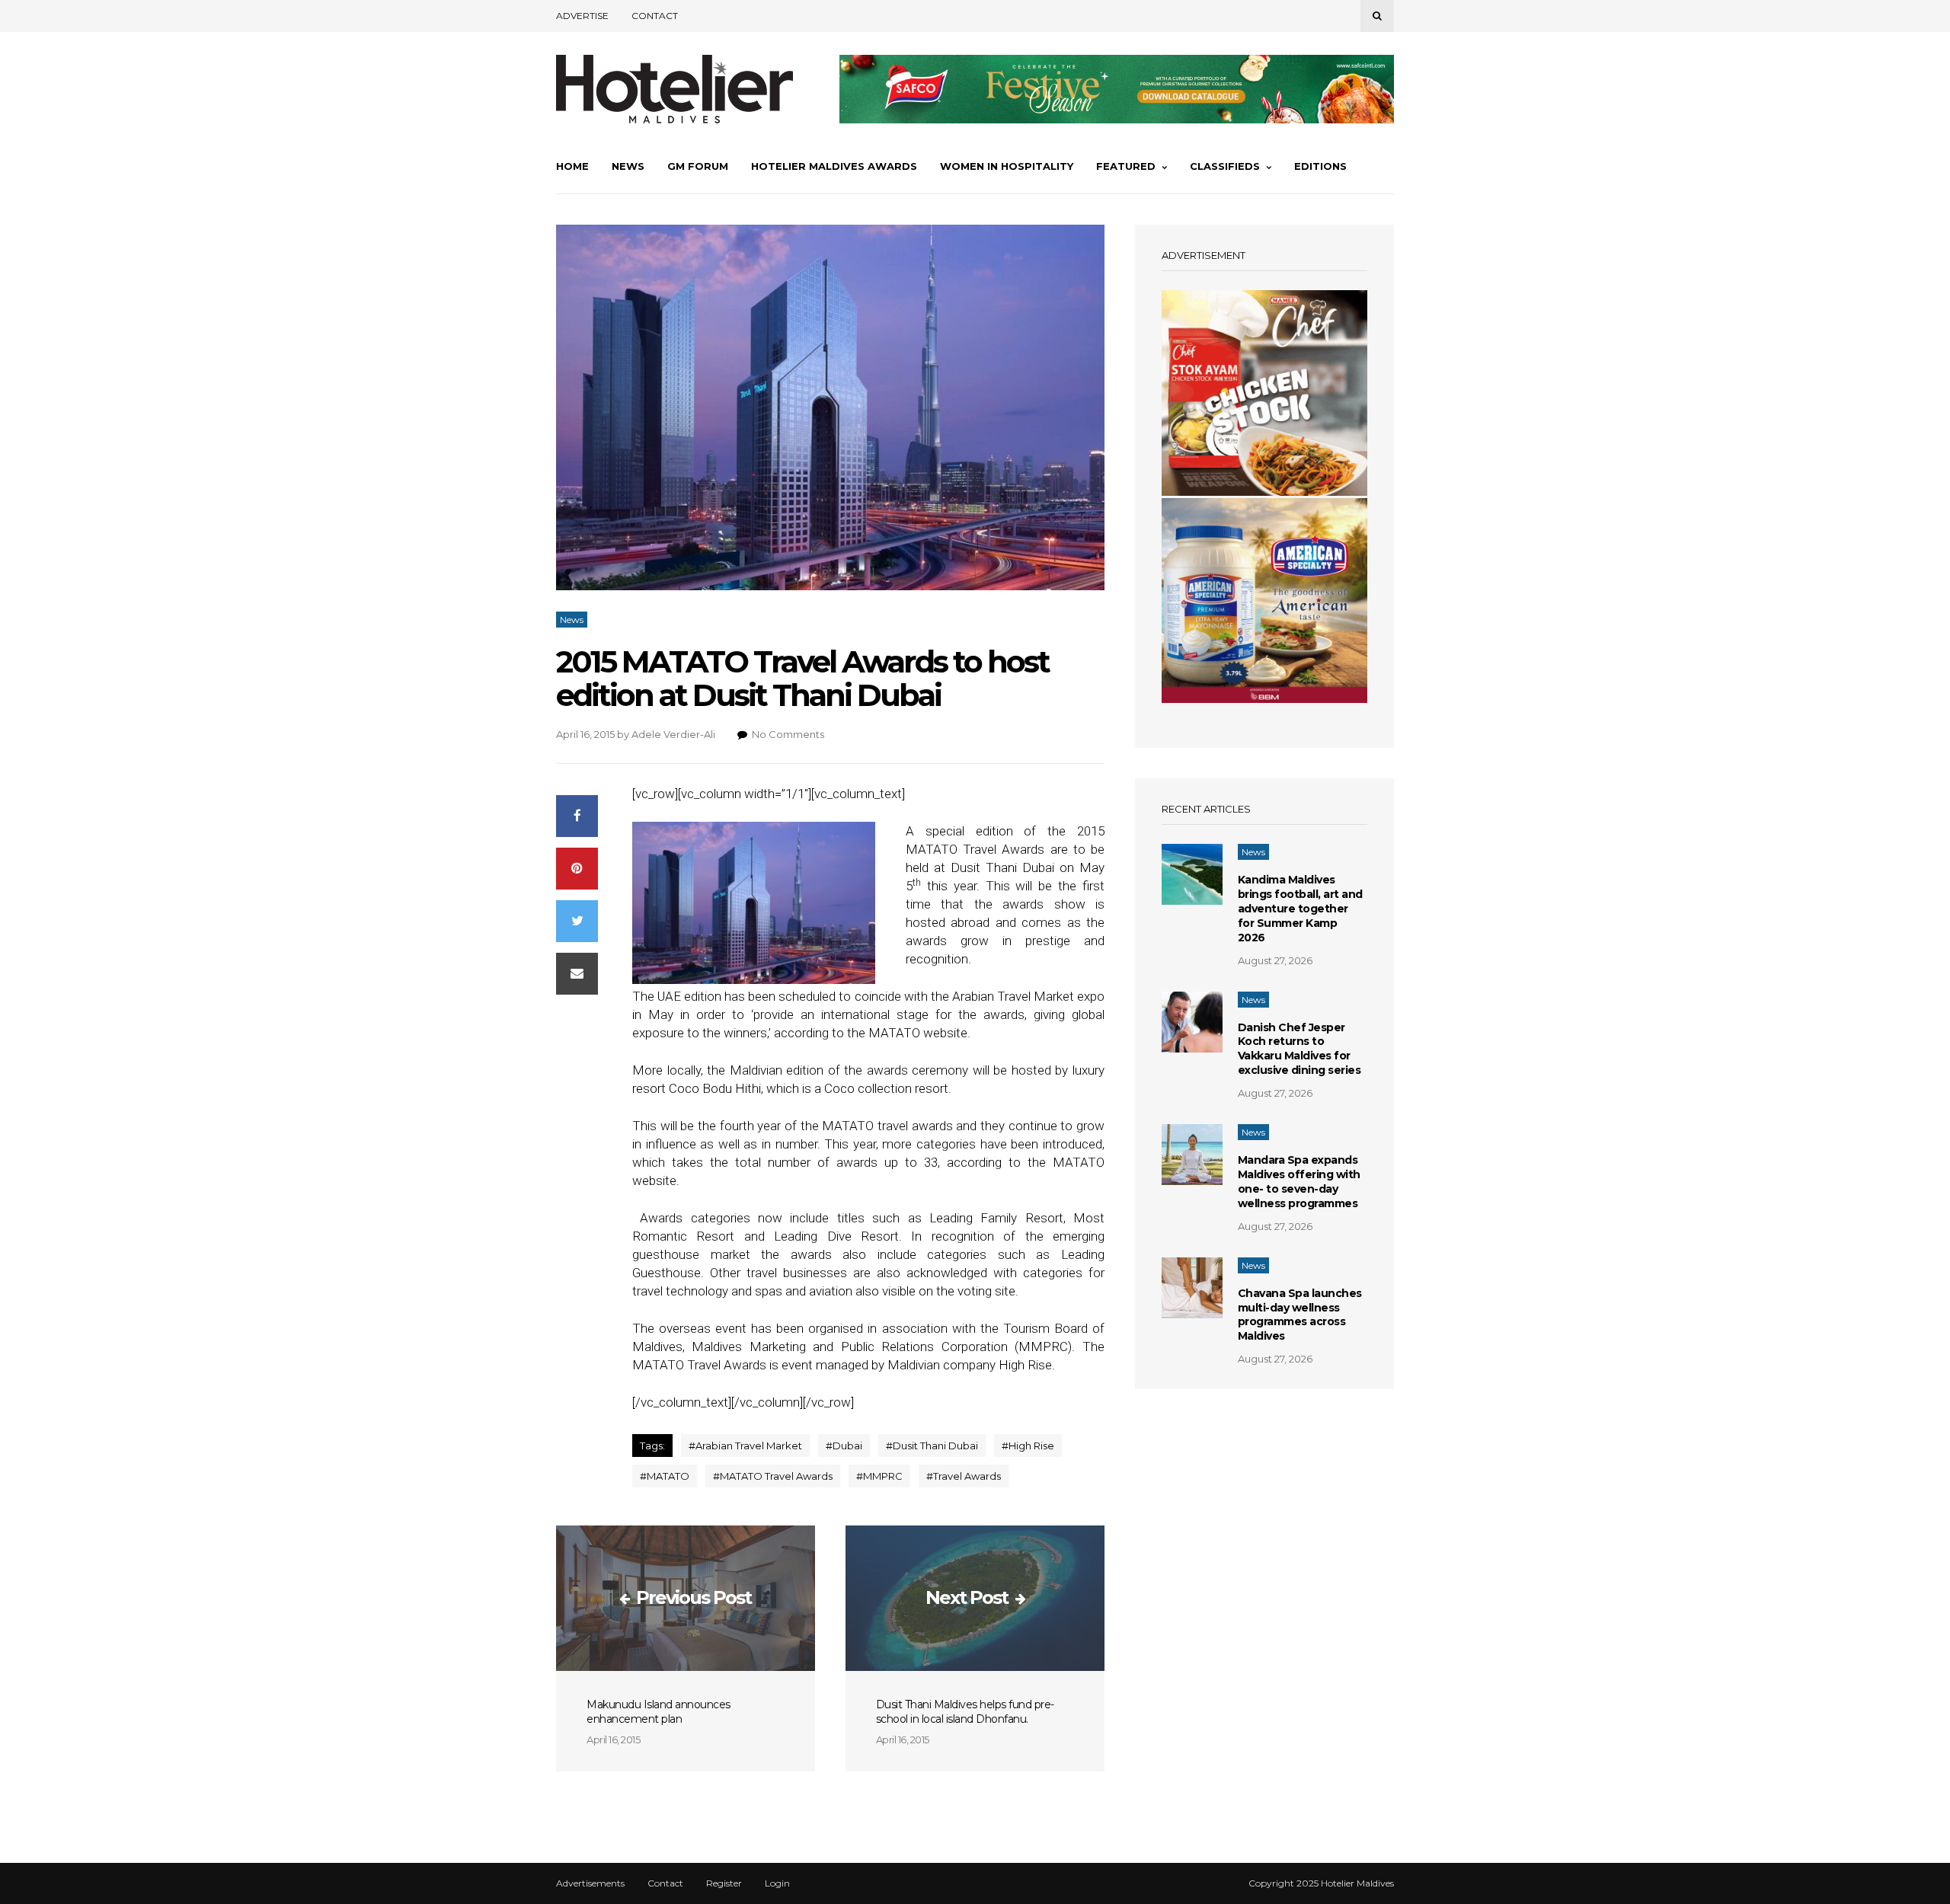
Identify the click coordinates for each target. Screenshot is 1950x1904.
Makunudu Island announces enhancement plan (659, 1712)
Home (572, 166)
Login (777, 1883)
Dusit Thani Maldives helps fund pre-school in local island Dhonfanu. (965, 1712)
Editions (1320, 166)
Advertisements (590, 1883)
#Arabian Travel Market (745, 1446)
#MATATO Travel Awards (773, 1476)
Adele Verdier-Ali (673, 734)
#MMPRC (879, 1476)
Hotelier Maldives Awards (834, 166)
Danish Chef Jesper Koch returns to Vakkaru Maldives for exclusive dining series (1299, 1049)
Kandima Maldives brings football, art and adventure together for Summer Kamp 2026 (1300, 909)
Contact (655, 16)
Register (724, 1883)
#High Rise (1028, 1446)
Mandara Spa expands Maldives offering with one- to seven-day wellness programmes (1299, 1182)
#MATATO (665, 1476)
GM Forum (698, 166)
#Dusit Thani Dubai (932, 1446)
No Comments (788, 734)
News (628, 166)
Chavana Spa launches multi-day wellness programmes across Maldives (1300, 1315)
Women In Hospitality (1007, 166)
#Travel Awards (964, 1476)
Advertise (582, 16)
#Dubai (844, 1446)
